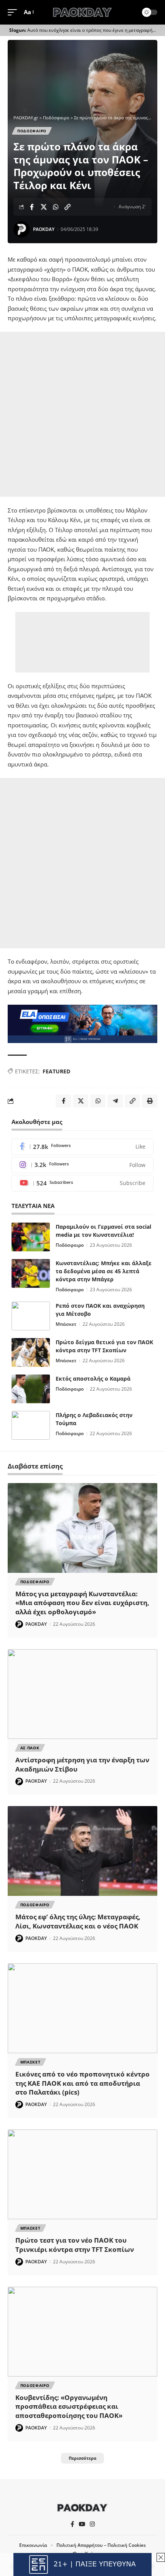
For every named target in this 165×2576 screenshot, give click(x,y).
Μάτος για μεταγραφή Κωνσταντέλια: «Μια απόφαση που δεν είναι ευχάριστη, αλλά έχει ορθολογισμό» (82, 1603)
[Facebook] (82, 1147)
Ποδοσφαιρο (32, 131)
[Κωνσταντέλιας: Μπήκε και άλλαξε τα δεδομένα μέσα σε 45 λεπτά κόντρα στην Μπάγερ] (31, 1273)
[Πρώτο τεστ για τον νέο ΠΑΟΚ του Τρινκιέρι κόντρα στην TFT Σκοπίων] (82, 2174)
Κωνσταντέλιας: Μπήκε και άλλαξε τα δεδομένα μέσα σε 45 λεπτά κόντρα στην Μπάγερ (104, 1271)
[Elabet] (82, 1023)
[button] (14, 12)
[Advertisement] (82, 414)
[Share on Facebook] (32, 207)
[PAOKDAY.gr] (82, 12)
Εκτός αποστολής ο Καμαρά (93, 1379)
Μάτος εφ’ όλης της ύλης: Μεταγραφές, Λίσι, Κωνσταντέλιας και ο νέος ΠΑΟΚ (78, 1921)
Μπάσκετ (66, 1324)
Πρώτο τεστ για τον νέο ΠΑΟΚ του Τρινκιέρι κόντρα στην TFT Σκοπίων (75, 2245)
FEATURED (56, 1071)
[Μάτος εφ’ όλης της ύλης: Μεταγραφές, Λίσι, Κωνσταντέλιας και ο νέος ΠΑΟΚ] (82, 1851)
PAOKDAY (44, 229)
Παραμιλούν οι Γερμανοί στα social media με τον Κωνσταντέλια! (103, 1231)
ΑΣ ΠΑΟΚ (30, 1748)
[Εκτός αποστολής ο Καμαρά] (31, 1389)
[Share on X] (44, 207)
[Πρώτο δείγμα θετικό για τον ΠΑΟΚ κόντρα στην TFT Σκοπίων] (31, 1352)
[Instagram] (82, 1165)
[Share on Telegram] (115, 1101)
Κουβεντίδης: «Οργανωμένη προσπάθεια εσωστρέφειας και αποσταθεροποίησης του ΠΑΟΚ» (69, 2407)
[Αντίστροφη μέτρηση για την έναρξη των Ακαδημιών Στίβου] (82, 1694)
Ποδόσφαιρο (70, 1245)
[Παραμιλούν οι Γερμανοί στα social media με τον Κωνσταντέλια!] (31, 1237)
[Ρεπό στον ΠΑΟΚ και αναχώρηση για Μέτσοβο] (31, 1316)
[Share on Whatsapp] (56, 207)
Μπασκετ (31, 2062)
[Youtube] (82, 1183)
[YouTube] (82, 2524)
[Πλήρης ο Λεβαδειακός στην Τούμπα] (31, 1425)
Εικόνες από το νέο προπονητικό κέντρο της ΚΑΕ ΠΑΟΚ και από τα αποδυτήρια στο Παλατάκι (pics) (82, 2083)
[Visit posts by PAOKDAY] (21, 229)
